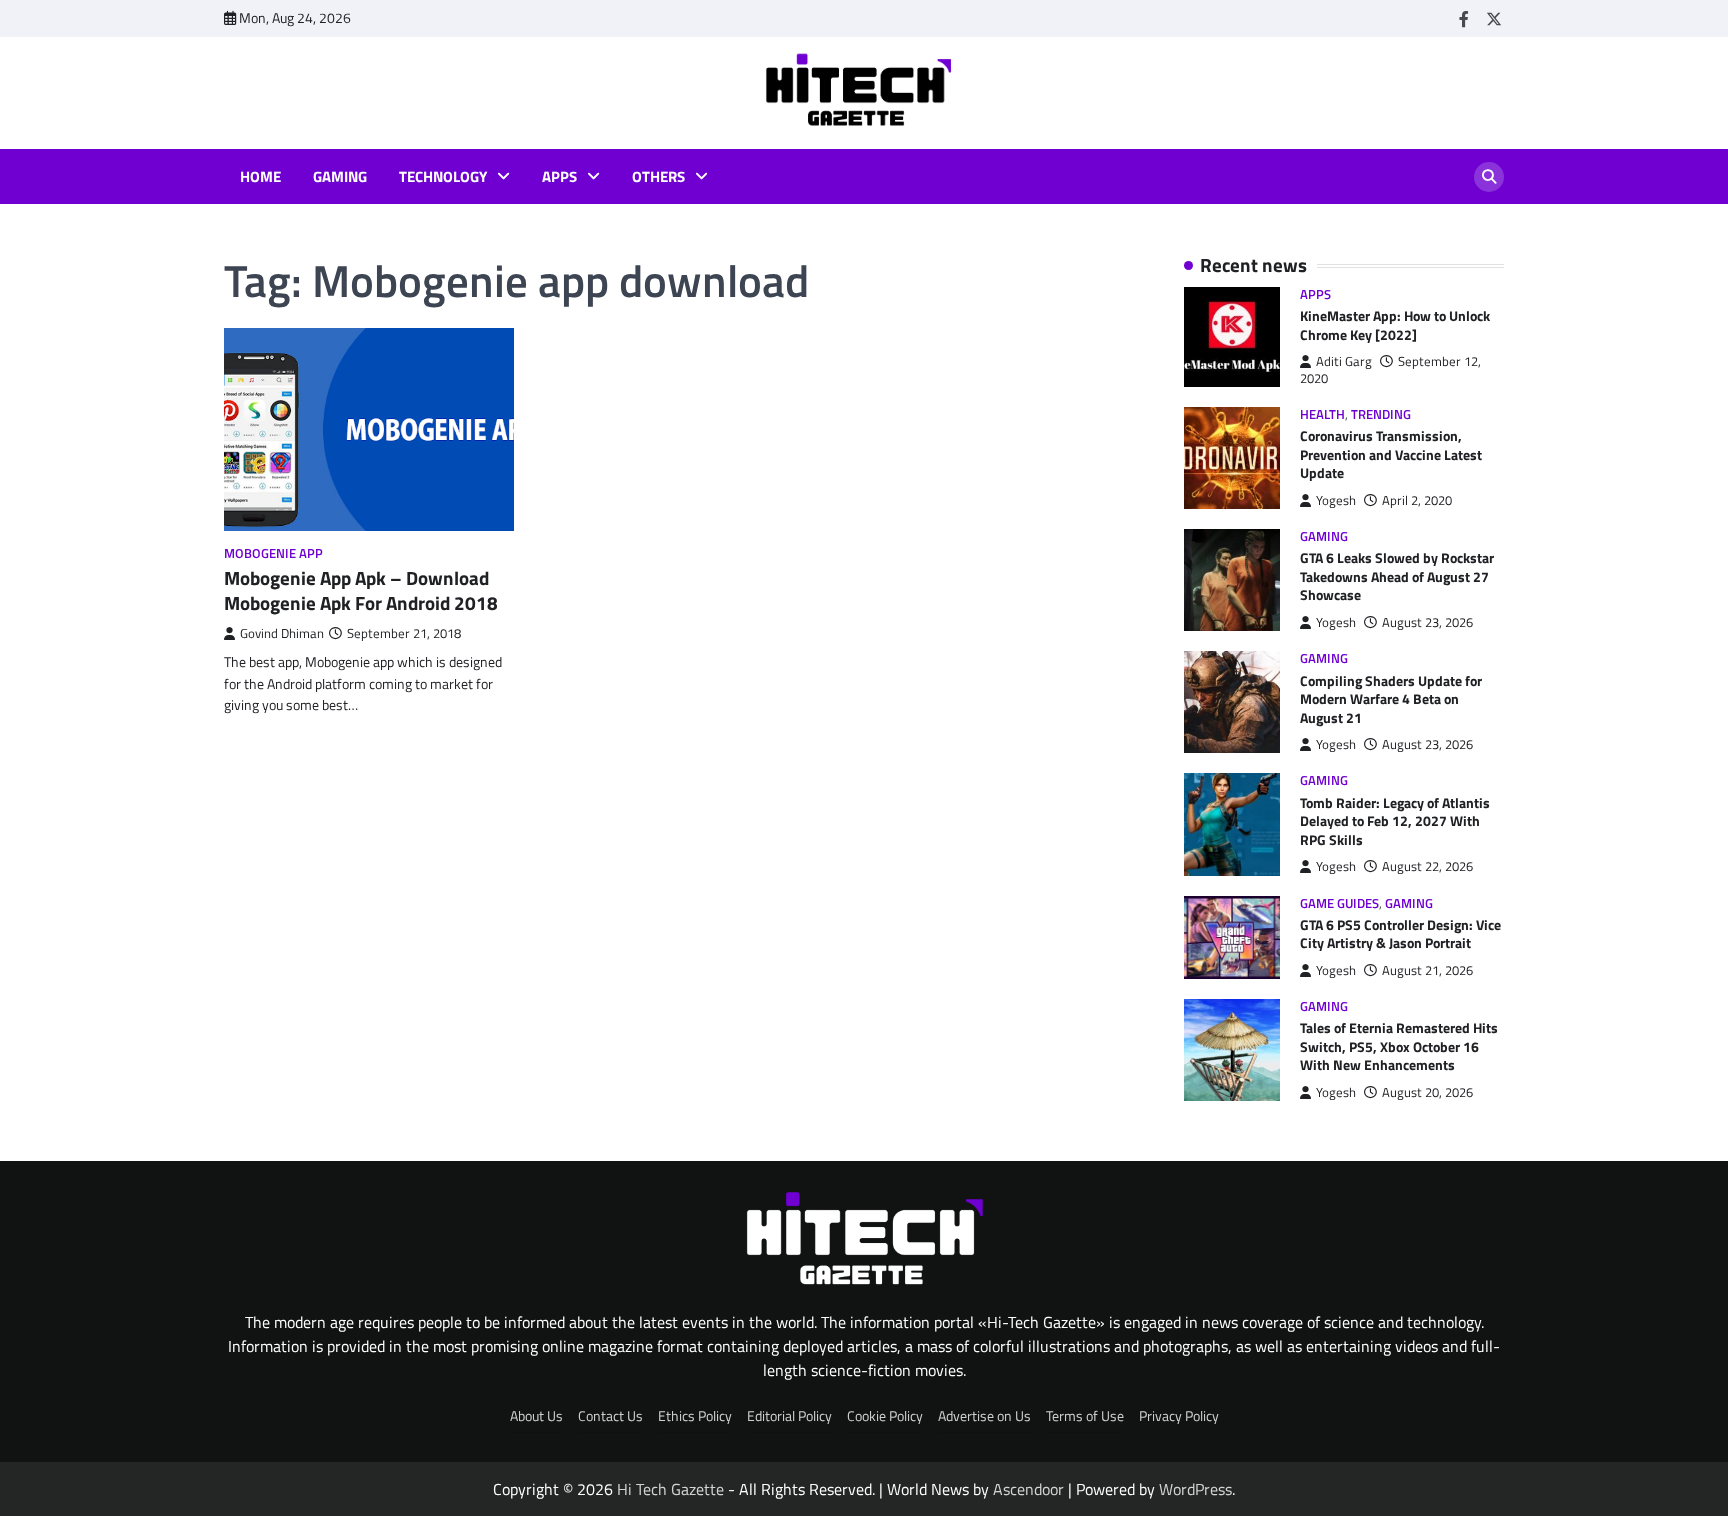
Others (658, 177)
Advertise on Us (984, 1416)
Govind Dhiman (282, 633)
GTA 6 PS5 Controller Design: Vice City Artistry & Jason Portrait (1400, 934)
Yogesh (1336, 500)
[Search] (1489, 177)
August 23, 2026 (1427, 622)
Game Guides (1339, 903)
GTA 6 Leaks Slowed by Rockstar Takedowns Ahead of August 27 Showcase (1397, 576)
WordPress (1195, 1489)
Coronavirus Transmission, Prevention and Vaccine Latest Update (1391, 454)
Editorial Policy (789, 1416)
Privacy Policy (1179, 1416)
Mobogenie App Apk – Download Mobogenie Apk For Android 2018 (361, 590)
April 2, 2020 (1417, 500)
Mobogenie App (273, 553)
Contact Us (610, 1416)
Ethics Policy (695, 1416)
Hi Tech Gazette (670, 1489)
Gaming (340, 177)
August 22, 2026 (1427, 866)
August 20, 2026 (1427, 1092)
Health (1322, 414)
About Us (536, 1416)
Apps (559, 177)
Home (260, 177)
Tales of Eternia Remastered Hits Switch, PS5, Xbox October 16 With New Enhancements (1399, 1046)
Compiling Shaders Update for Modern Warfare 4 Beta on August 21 (1391, 699)
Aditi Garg (1344, 361)
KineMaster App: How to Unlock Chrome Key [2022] (1395, 325)
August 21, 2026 (1427, 970)
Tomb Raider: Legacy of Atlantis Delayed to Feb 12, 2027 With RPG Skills (1395, 821)
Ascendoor (1028, 1489)
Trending (1381, 414)
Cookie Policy (885, 1416)
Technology (443, 177)
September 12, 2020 (1390, 369)
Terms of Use (1085, 1416)
